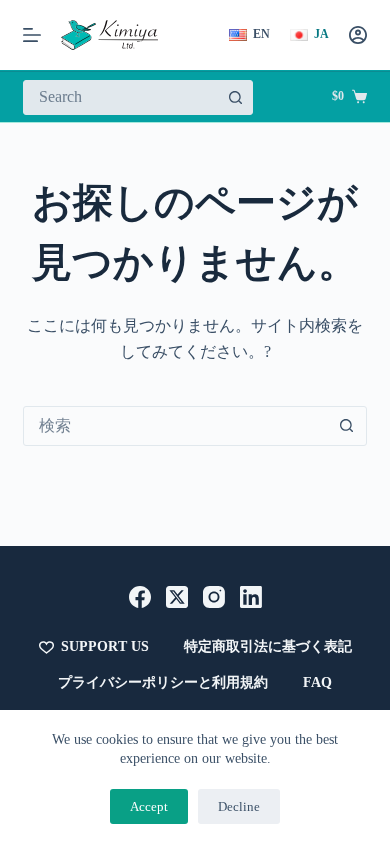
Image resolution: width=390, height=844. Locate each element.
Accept (149, 806)
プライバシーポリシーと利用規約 (163, 682)
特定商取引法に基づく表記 (268, 646)
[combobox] (121, 97)
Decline (239, 806)
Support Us (105, 646)
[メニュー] (32, 35)
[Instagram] (214, 597)
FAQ (317, 682)
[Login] (358, 35)
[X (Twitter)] (177, 597)
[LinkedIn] (251, 597)
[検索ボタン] (235, 97)
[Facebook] (140, 597)
